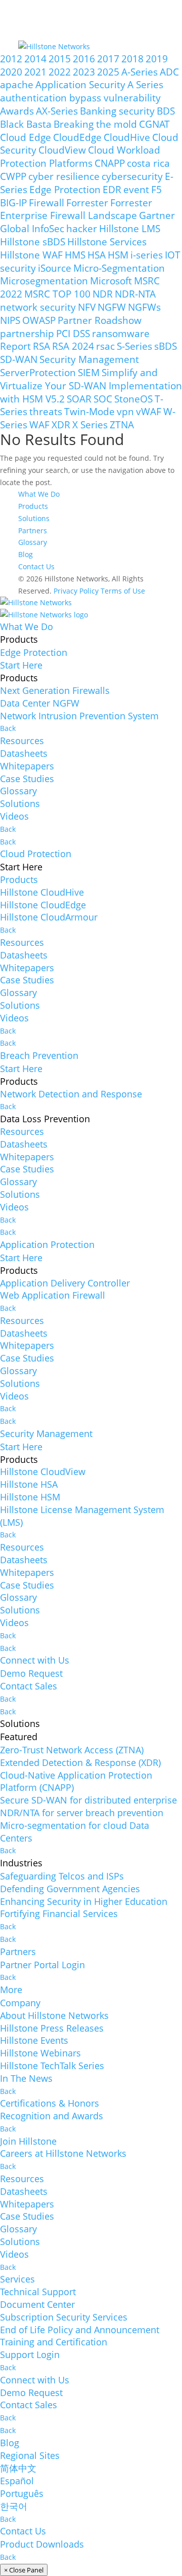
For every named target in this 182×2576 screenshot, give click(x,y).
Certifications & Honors (50, 2103)
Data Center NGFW (40, 703)
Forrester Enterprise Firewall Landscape (76, 209)
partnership (27, 333)
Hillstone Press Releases (52, 2028)
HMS (75, 255)
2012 (11, 59)
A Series (145, 84)
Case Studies (27, 779)
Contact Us (36, 566)
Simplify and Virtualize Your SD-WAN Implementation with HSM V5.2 (91, 385)
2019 (157, 59)
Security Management (89, 359)
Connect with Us (35, 1660)
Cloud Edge (26, 137)
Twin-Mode (89, 411)
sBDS (166, 346)
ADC (169, 72)
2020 (11, 72)
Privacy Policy (76, 591)
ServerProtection (38, 372)
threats (46, 411)
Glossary (33, 542)
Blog (26, 554)
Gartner (157, 215)
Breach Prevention (39, 1055)
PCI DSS (73, 333)
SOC (103, 399)
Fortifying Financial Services (59, 1913)
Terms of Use (123, 591)
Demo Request (31, 1673)
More (11, 1990)
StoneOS (133, 399)
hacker (82, 228)
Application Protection (47, 1244)
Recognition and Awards (52, 2116)
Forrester (87, 203)
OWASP (39, 320)
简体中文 (18, 2468)
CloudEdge (77, 137)
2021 (35, 72)
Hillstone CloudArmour (49, 917)
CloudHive (127, 137)
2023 (84, 72)
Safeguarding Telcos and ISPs (62, 1876)
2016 (84, 59)
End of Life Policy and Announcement (80, 2330)
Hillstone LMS (130, 228)
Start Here (21, 665)
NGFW (112, 307)
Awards (17, 111)
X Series (90, 425)
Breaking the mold (95, 124)
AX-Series (57, 111)
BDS (166, 111)
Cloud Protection (36, 854)
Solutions (34, 518)
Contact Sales (29, 1686)
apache (17, 84)
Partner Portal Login (42, 1965)
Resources (22, 741)
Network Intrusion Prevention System (79, 716)
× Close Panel (24, 2570)
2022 (60, 72)
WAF (39, 425)
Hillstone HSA (29, 1484)
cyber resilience (64, 176)
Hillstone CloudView (43, 1471)
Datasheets (24, 753)
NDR (103, 294)
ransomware (121, 333)
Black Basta (26, 124)
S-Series (134, 346)
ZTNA (122, 425)
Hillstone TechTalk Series (52, 2066)
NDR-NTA (135, 294)
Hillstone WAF (31, 255)
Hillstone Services (107, 242)
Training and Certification (54, 2342)
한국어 (14, 2506)
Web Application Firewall (53, 1295)
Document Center (37, 2304)
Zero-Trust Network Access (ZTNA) (72, 1750)
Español (17, 2481)
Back (8, 728)
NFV (87, 307)
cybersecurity (132, 176)
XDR (61, 425)
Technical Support (38, 2292)
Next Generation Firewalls (55, 690)
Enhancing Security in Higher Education (84, 1901)
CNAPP (110, 163)
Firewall (47, 203)
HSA (97, 255)
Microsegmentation (44, 281)
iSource (55, 268)
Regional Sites (30, 2455)
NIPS (10, 320)
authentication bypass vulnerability (80, 98)
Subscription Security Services (64, 2317)
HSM (118, 255)
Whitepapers (27, 766)
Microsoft (111, 281)
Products (33, 506)
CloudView (62, 150)
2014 (35, 59)
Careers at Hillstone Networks (63, 2153)
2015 (60, 59)
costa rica (148, 163)
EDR (112, 189)
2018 (132, 59)
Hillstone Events (34, 2040)
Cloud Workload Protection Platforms (80, 156)
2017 (108, 59)
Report (15, 346)
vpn (125, 411)
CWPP (13, 176)
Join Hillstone (28, 2141)
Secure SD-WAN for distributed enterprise (88, 1800)
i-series (147, 255)
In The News (26, 2078)
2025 (108, 72)
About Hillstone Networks (54, 2015)
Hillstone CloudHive (42, 892)
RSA (41, 346)
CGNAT (154, 124)
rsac (105, 346)
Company (20, 2003)
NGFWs (144, 307)
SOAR (79, 399)
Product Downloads (42, 2544)
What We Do (39, 494)
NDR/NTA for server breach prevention (82, 1813)
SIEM (89, 372)
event (136, 189)
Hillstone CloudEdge (43, 905)
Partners (33, 530)
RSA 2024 (73, 346)
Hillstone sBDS (33, 242)
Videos (14, 816)
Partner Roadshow (100, 320)
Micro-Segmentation (119, 268)
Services (17, 2279)
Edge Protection (65, 189)
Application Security (80, 84)
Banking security (117, 111)
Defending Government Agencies (70, 1889)
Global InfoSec (32, 228)
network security (38, 307)
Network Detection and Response (71, 1094)
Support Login (30, 2354)
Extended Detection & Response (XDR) (80, 1762)
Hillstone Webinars (40, 2053)
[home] (36, 602)
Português (22, 2493)
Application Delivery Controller (65, 1283)
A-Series (140, 72)
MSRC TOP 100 (57, 294)
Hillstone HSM (30, 1497)
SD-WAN (19, 359)
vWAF (149, 411)
